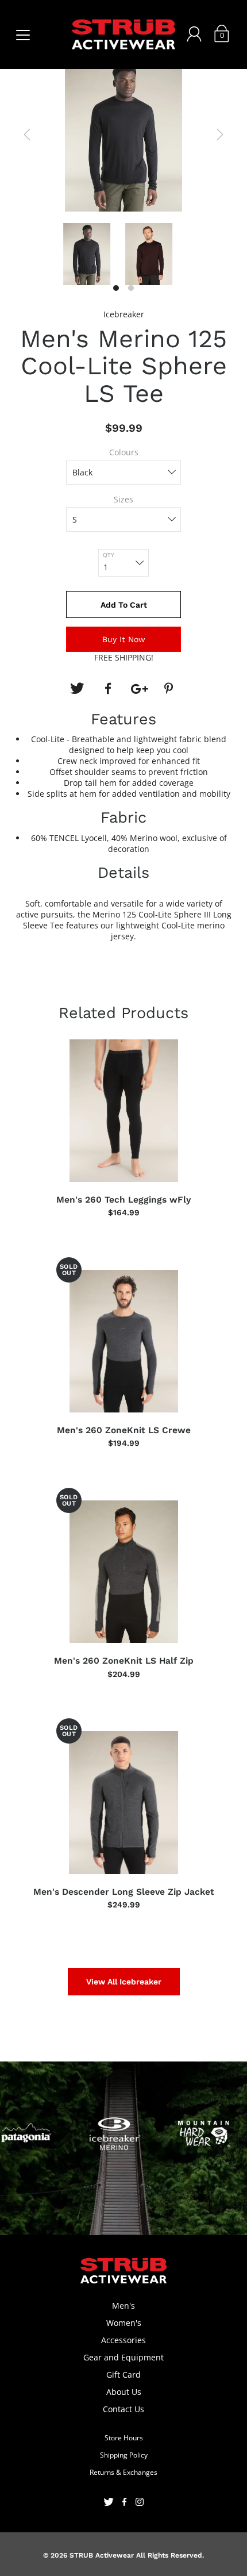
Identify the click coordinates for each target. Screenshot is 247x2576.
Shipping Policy (124, 2455)
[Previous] (27, 135)
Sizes (123, 499)
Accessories (123, 2340)
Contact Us (123, 2409)
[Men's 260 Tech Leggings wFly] (123, 1111)
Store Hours (124, 2438)
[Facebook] (108, 689)
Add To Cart (124, 605)
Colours (124, 452)
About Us (124, 2392)
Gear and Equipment (123, 2357)
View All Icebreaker (124, 1982)
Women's (124, 2323)
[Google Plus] (139, 689)
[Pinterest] (170, 689)
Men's (123, 2306)
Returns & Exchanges (123, 2472)
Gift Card (123, 2375)
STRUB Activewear (102, 2555)
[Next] (220, 135)
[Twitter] (77, 689)
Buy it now (124, 639)
